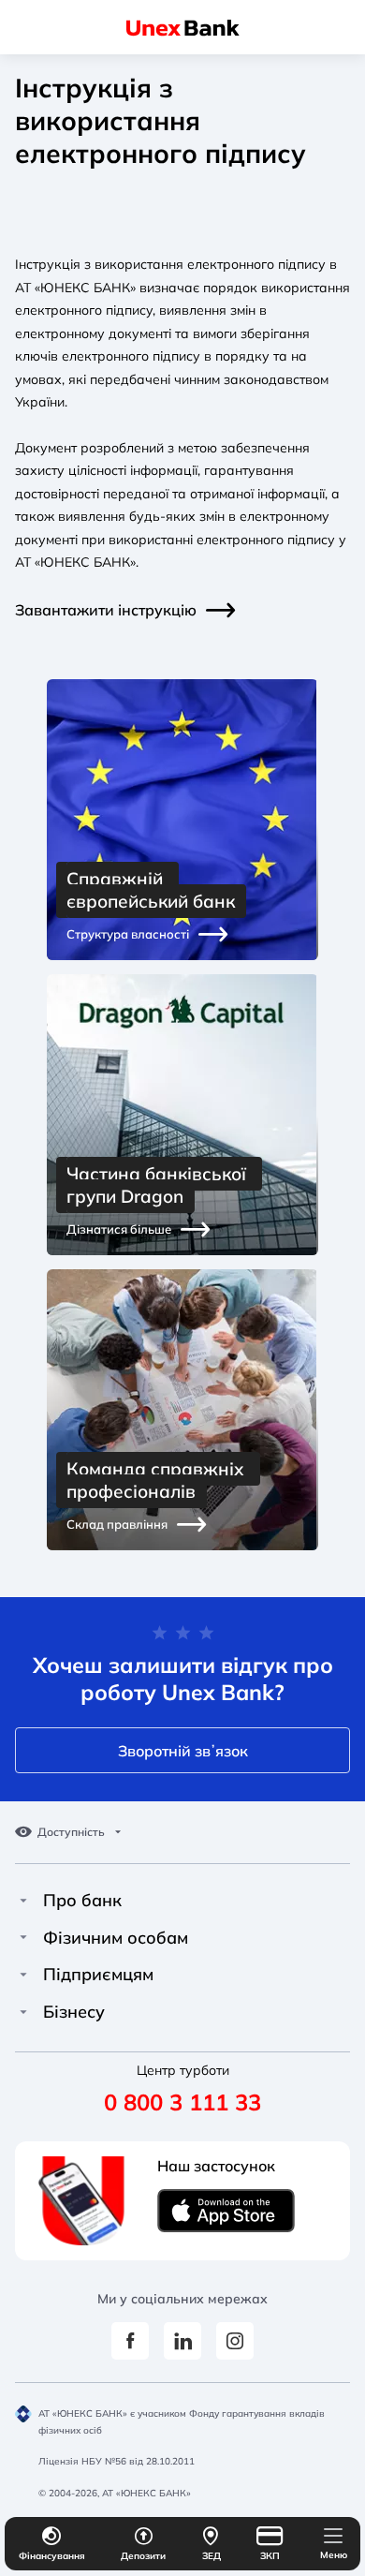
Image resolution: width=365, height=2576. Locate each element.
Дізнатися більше (119, 1229)
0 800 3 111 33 (182, 2102)
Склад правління (117, 1524)
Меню (334, 2555)
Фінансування (52, 2556)
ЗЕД (212, 2556)
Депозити (143, 2556)
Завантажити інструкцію (106, 610)
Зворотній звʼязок (183, 1751)
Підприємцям (98, 1975)
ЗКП (270, 2556)
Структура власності (128, 934)
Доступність (71, 1832)
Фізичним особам (116, 1938)
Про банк (82, 1901)
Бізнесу (74, 2012)
